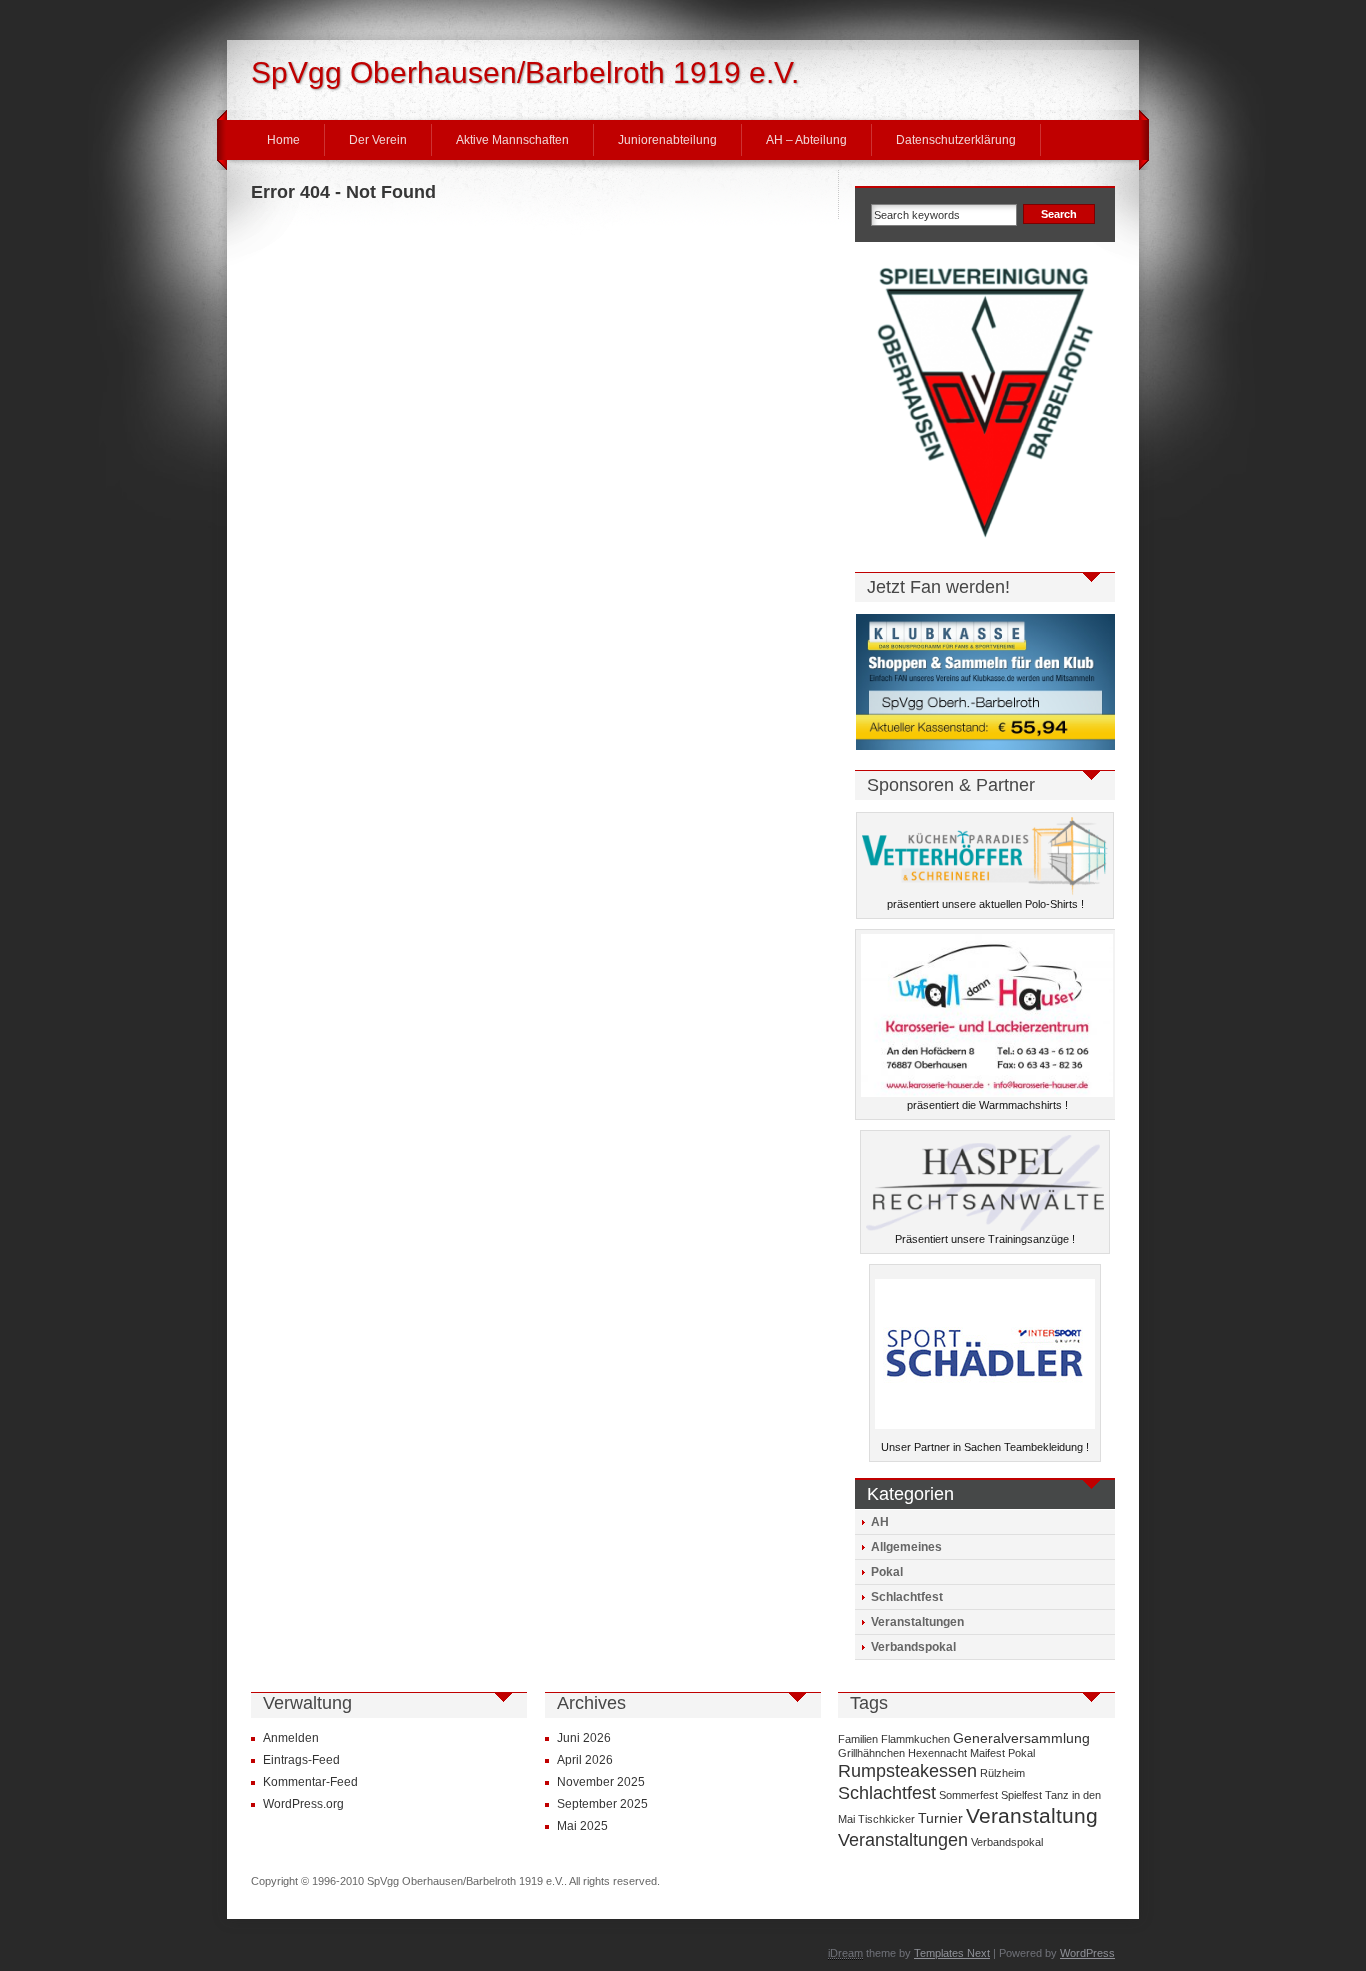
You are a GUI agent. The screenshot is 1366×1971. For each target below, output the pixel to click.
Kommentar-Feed (310, 1782)
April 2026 (585, 1760)
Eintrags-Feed (301, 1760)
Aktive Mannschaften (512, 140)
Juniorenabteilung (667, 140)
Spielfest (1021, 1795)
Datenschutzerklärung (956, 140)
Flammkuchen (915, 1739)
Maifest (987, 1753)
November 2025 (601, 1782)
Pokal (887, 1572)
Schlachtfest (907, 1597)
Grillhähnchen (871, 1753)
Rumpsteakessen (907, 1770)
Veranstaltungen (917, 1622)
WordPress (1087, 1953)
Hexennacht (937, 1753)
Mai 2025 (582, 1826)
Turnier (940, 1818)
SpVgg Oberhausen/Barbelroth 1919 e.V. (525, 72)
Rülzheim (1002, 1773)
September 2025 (602, 1804)
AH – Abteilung (806, 140)
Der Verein (378, 140)
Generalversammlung (1021, 1738)
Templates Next (952, 1953)
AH (880, 1522)
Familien (858, 1739)
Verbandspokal (913, 1647)
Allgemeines (906, 1547)
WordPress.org (303, 1804)
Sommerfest (968, 1795)
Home (283, 140)
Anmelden (291, 1738)
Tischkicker (886, 1819)
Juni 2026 (584, 1738)
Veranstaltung (1032, 1816)
